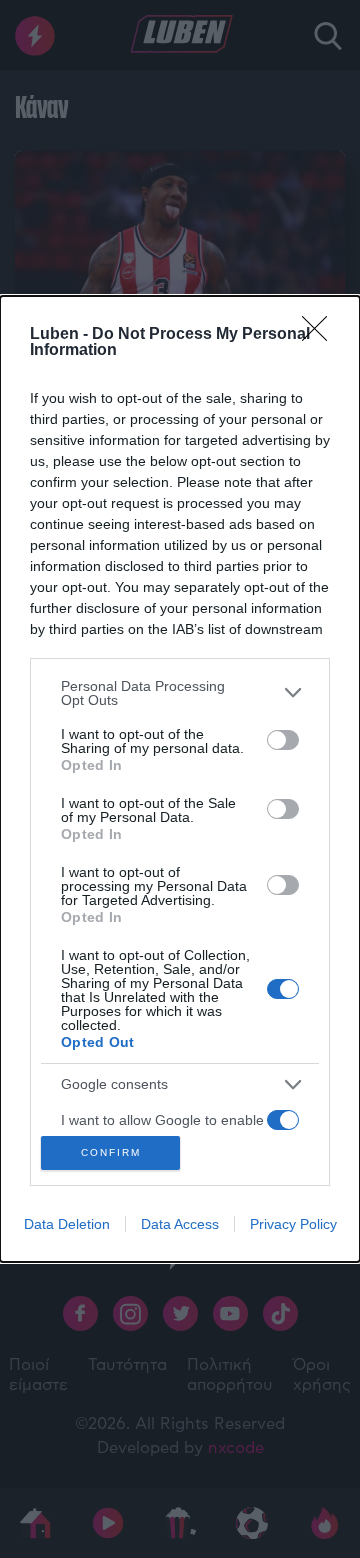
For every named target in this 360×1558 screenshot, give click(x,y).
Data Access (180, 1224)
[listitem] (180, 693)
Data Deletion (67, 1224)
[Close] (321, 335)
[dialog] (180, 779)
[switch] (283, 740)
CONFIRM (111, 1152)
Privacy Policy (293, 1224)
